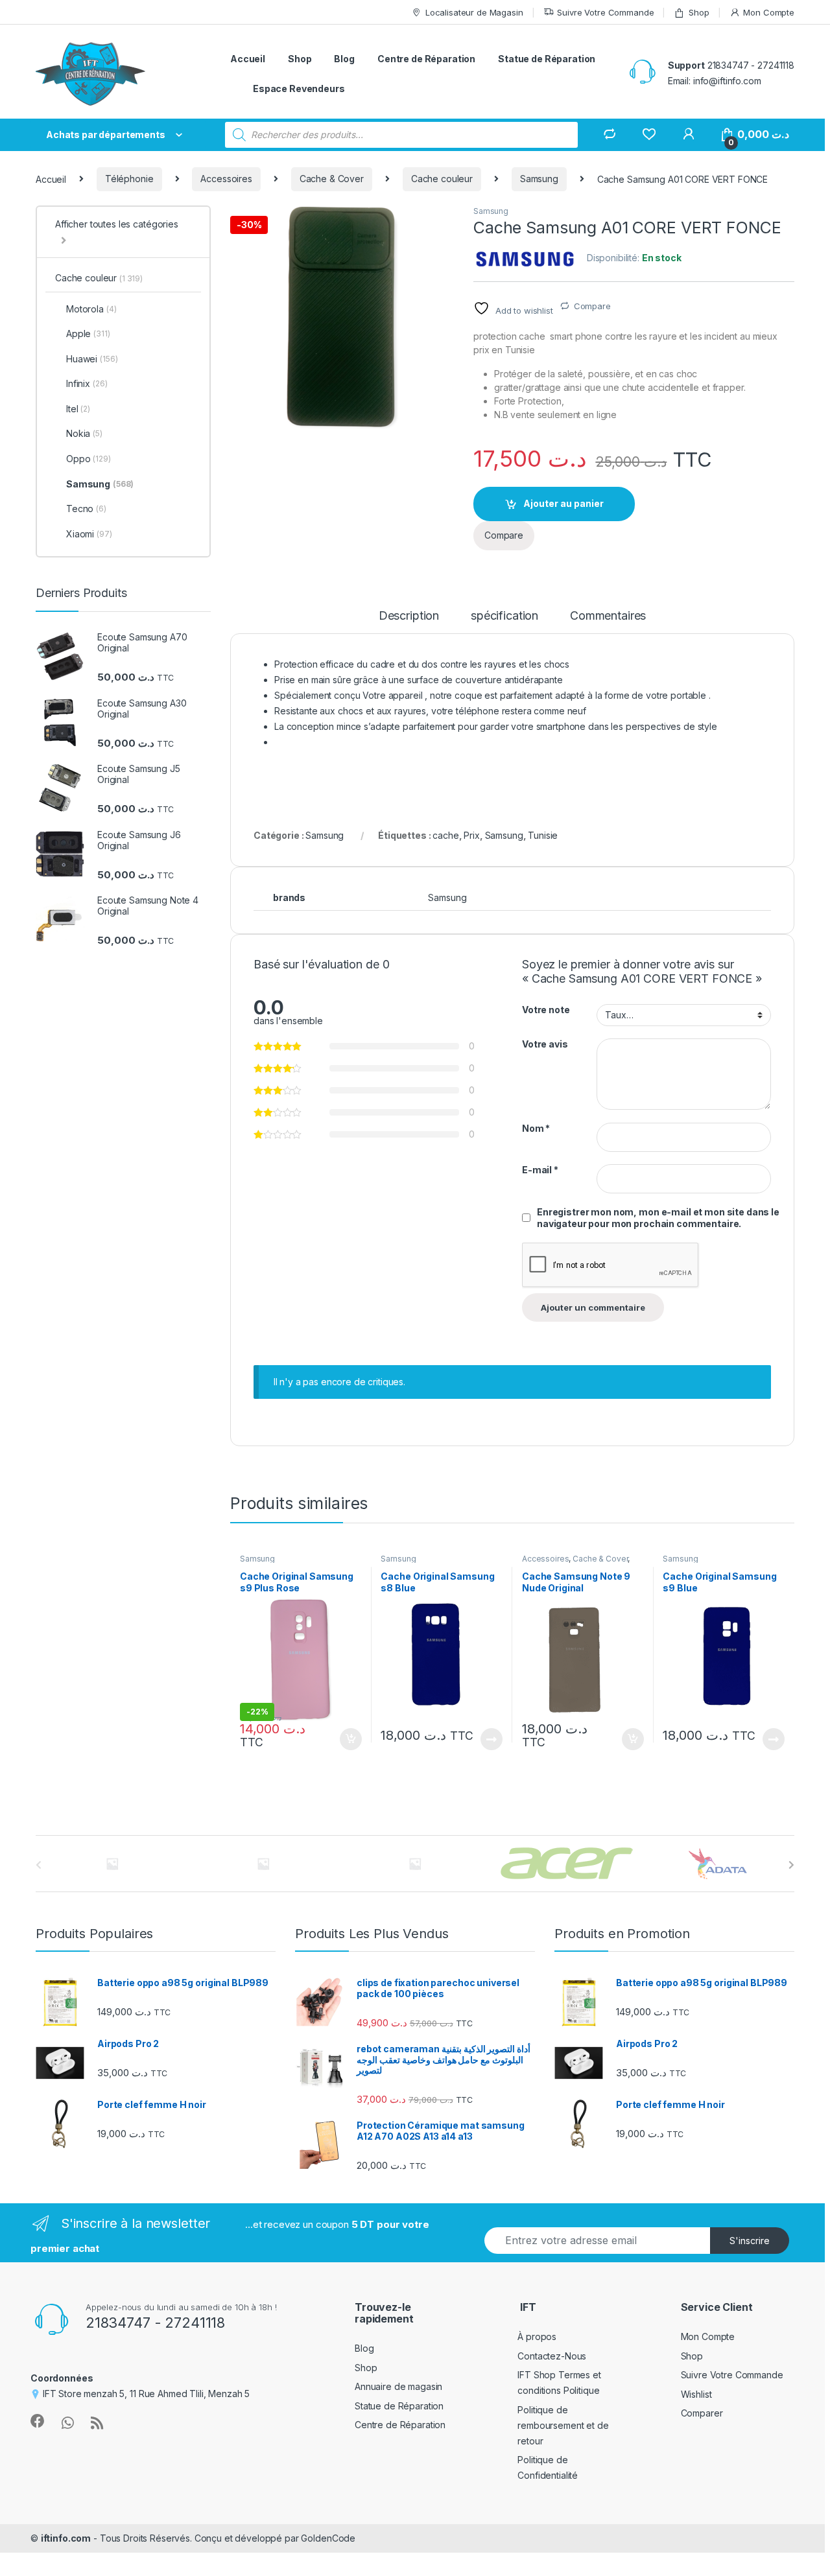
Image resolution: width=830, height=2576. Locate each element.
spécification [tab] (504, 616)
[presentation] (791, 1865)
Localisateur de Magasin (474, 12)
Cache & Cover (332, 179)
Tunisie (543, 835)
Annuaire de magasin (398, 2386)
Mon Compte (769, 12)
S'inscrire (750, 2241)
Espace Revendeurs (299, 88)
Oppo (89, 459)
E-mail (540, 1170)
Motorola (91, 309)
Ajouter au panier (563, 503)
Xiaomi (89, 534)
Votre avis (545, 1044)
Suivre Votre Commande (605, 12)
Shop (699, 12)
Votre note (546, 1010)
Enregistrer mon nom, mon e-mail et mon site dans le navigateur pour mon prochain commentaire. (658, 1218)
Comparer (702, 2413)
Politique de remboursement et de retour (563, 2425)
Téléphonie (129, 179)
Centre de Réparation (426, 59)
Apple (88, 334)
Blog (344, 59)
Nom (536, 1128)
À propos (537, 2336)
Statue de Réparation (547, 59)
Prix (471, 835)
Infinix (87, 383)
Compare (592, 306)
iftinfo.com (66, 2538)
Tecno (86, 509)
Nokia (84, 433)
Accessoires (226, 179)
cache (445, 835)
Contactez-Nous (552, 2356)
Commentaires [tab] (608, 616)
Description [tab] (409, 616)
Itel (78, 409)
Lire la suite (492, 1739)
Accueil (248, 59)
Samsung (539, 179)
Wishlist (696, 2394)
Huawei (92, 359)
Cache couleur (442, 179)
